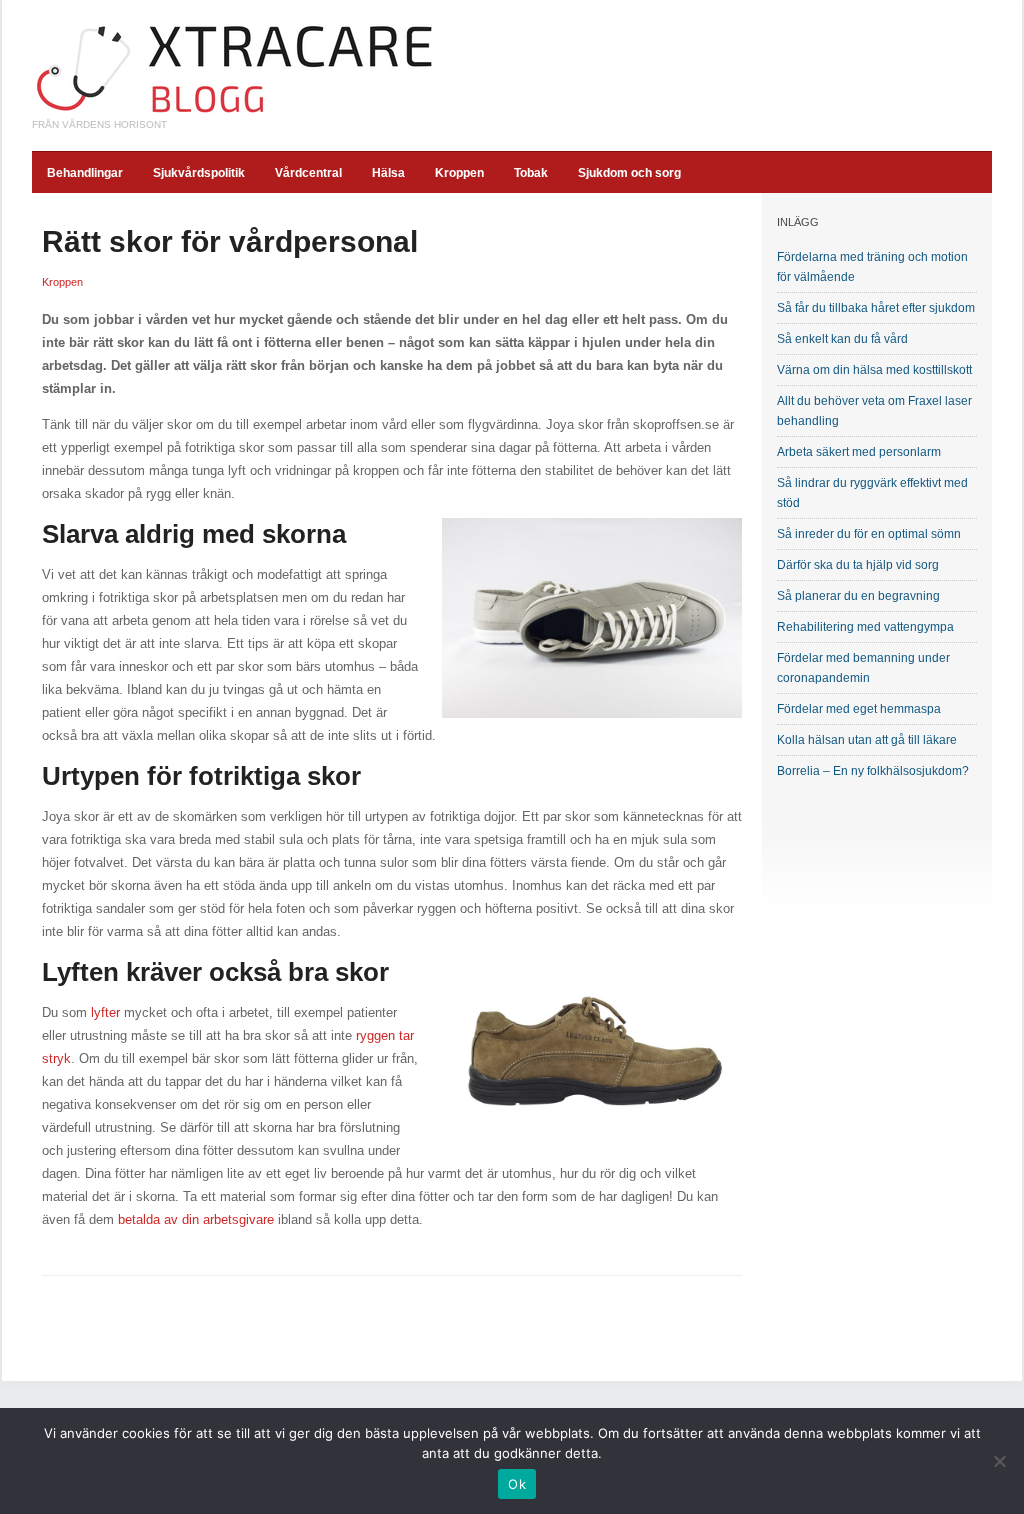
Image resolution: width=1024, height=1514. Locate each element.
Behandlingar (85, 173)
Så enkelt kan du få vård (842, 339)
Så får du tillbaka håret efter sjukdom (876, 308)
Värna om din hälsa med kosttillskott (874, 370)
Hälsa (388, 173)
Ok (517, 1484)
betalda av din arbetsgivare (196, 1219)
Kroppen (459, 173)
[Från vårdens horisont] (235, 68)
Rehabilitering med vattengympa (865, 627)
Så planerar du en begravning (858, 596)
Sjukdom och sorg (629, 173)
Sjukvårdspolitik (199, 173)
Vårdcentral (308, 173)
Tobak (531, 173)
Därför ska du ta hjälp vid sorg (858, 565)
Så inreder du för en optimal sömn (869, 534)
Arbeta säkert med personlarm (859, 452)
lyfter (105, 1012)
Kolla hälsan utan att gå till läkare (867, 740)
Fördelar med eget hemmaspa (859, 709)
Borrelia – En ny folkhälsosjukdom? (873, 771)
